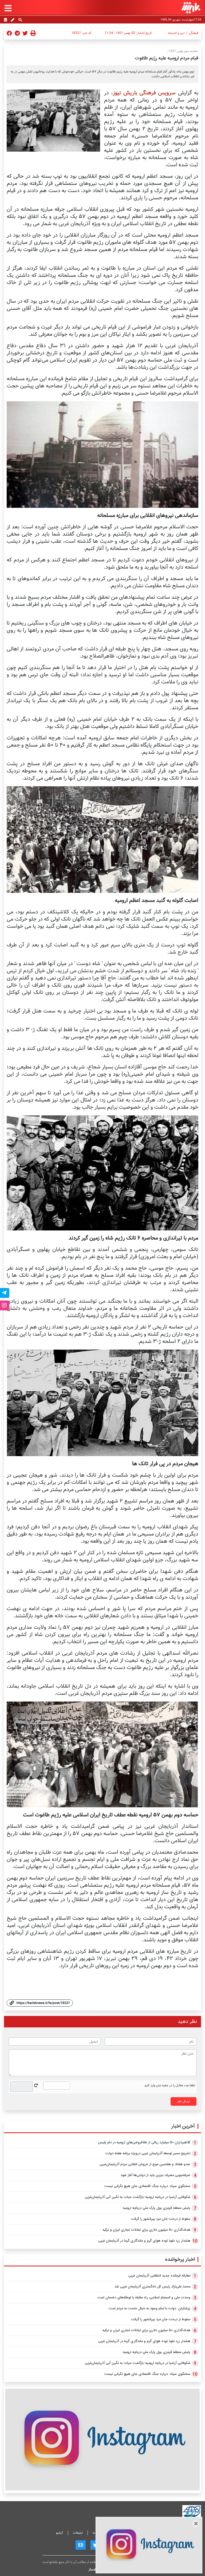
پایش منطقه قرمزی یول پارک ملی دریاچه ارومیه (157, 2208)
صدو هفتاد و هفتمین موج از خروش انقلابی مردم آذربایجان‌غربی (145, 2164)
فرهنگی (194, 33)
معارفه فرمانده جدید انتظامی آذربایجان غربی (159, 2276)
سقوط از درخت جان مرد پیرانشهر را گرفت (161, 2219)
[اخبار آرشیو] (5, 20)
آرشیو (60, 2533)
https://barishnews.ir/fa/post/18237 (43, 2003)
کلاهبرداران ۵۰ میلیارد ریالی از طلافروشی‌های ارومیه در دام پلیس (144, 2142)
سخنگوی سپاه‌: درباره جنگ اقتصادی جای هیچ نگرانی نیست (147, 2186)
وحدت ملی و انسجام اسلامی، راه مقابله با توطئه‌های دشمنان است (144, 2298)
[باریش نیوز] (191, 8)
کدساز (92, 2569)
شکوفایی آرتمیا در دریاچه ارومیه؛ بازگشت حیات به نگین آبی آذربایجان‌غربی (138, 2197)
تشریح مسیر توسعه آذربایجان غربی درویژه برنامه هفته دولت (148, 2153)
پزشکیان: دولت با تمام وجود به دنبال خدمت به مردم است (149, 2308)
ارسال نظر (184, 2101)
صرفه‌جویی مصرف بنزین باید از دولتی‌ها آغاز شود (155, 2175)
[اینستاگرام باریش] (102, 2439)
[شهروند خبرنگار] (13, 20)
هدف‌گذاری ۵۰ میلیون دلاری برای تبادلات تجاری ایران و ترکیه (146, 2230)
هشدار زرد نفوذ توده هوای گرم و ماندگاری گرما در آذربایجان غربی (144, 2241)
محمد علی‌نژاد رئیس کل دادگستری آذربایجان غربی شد (152, 2287)
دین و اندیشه (176, 33)
